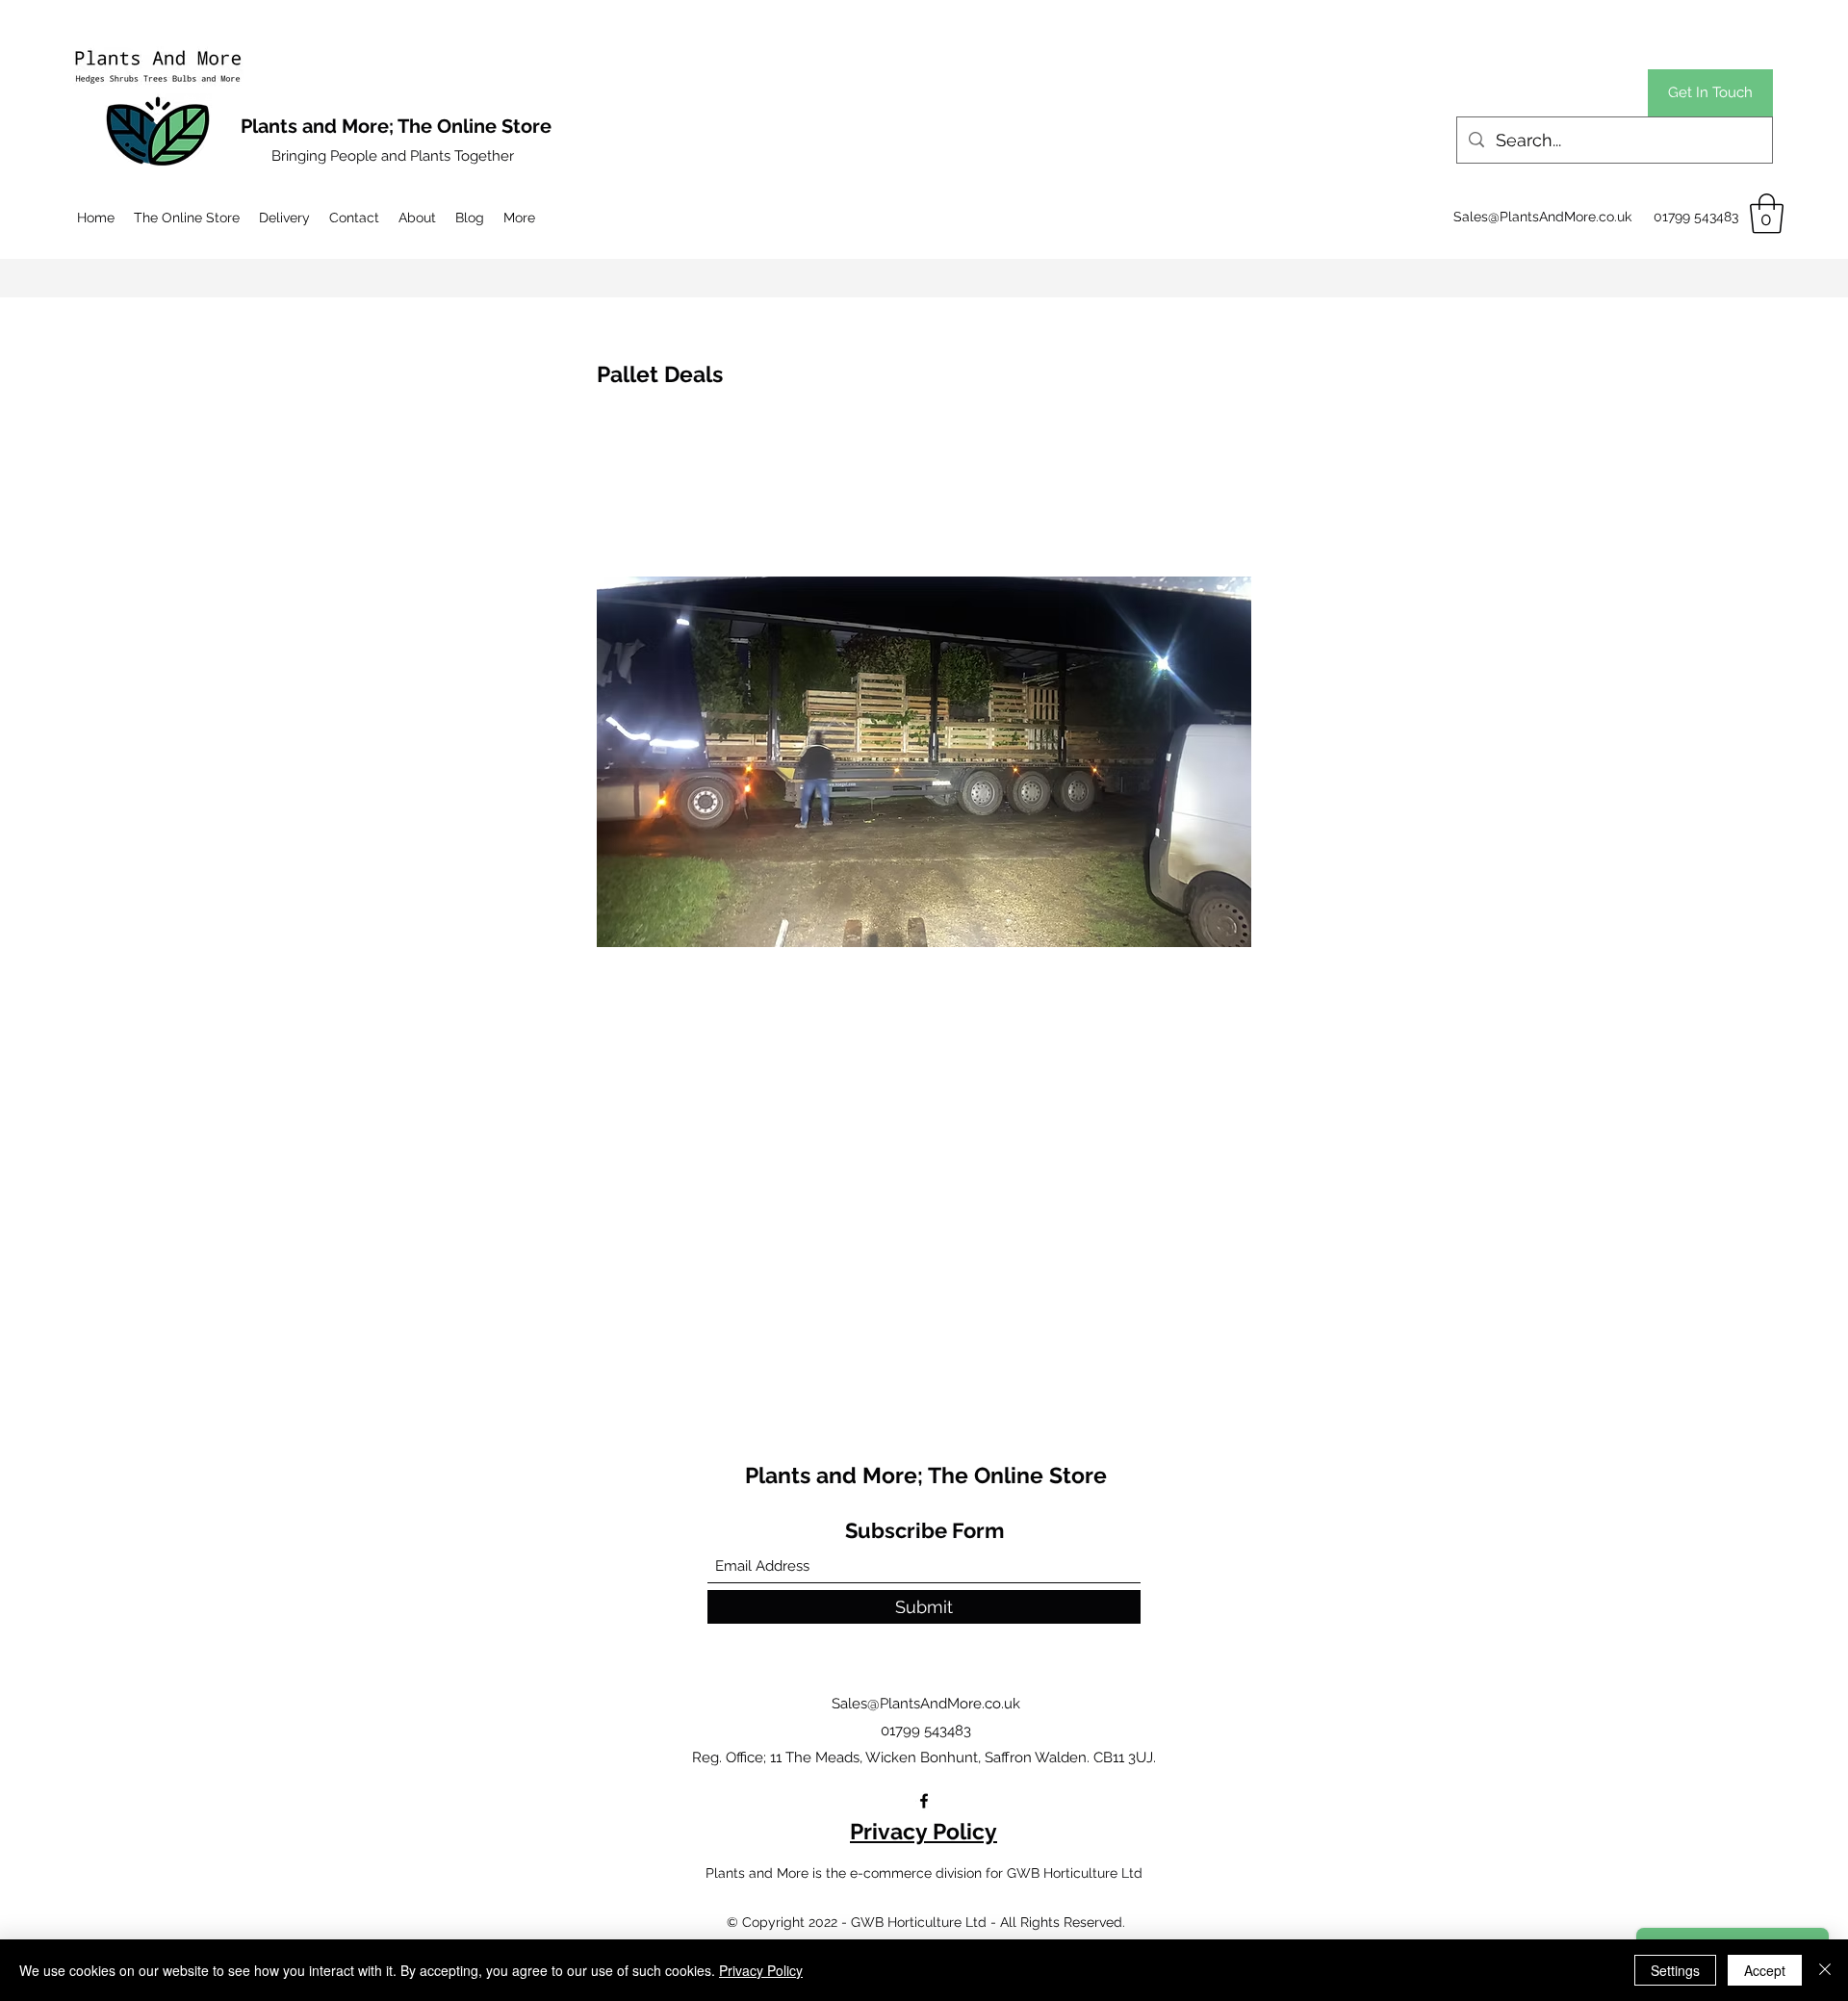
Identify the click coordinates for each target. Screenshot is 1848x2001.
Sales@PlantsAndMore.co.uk (1542, 217)
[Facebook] (924, 1801)
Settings (1675, 1970)
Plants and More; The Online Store (926, 1475)
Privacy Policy (924, 1831)
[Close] (1825, 1970)
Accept (1765, 1970)
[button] (1767, 214)
